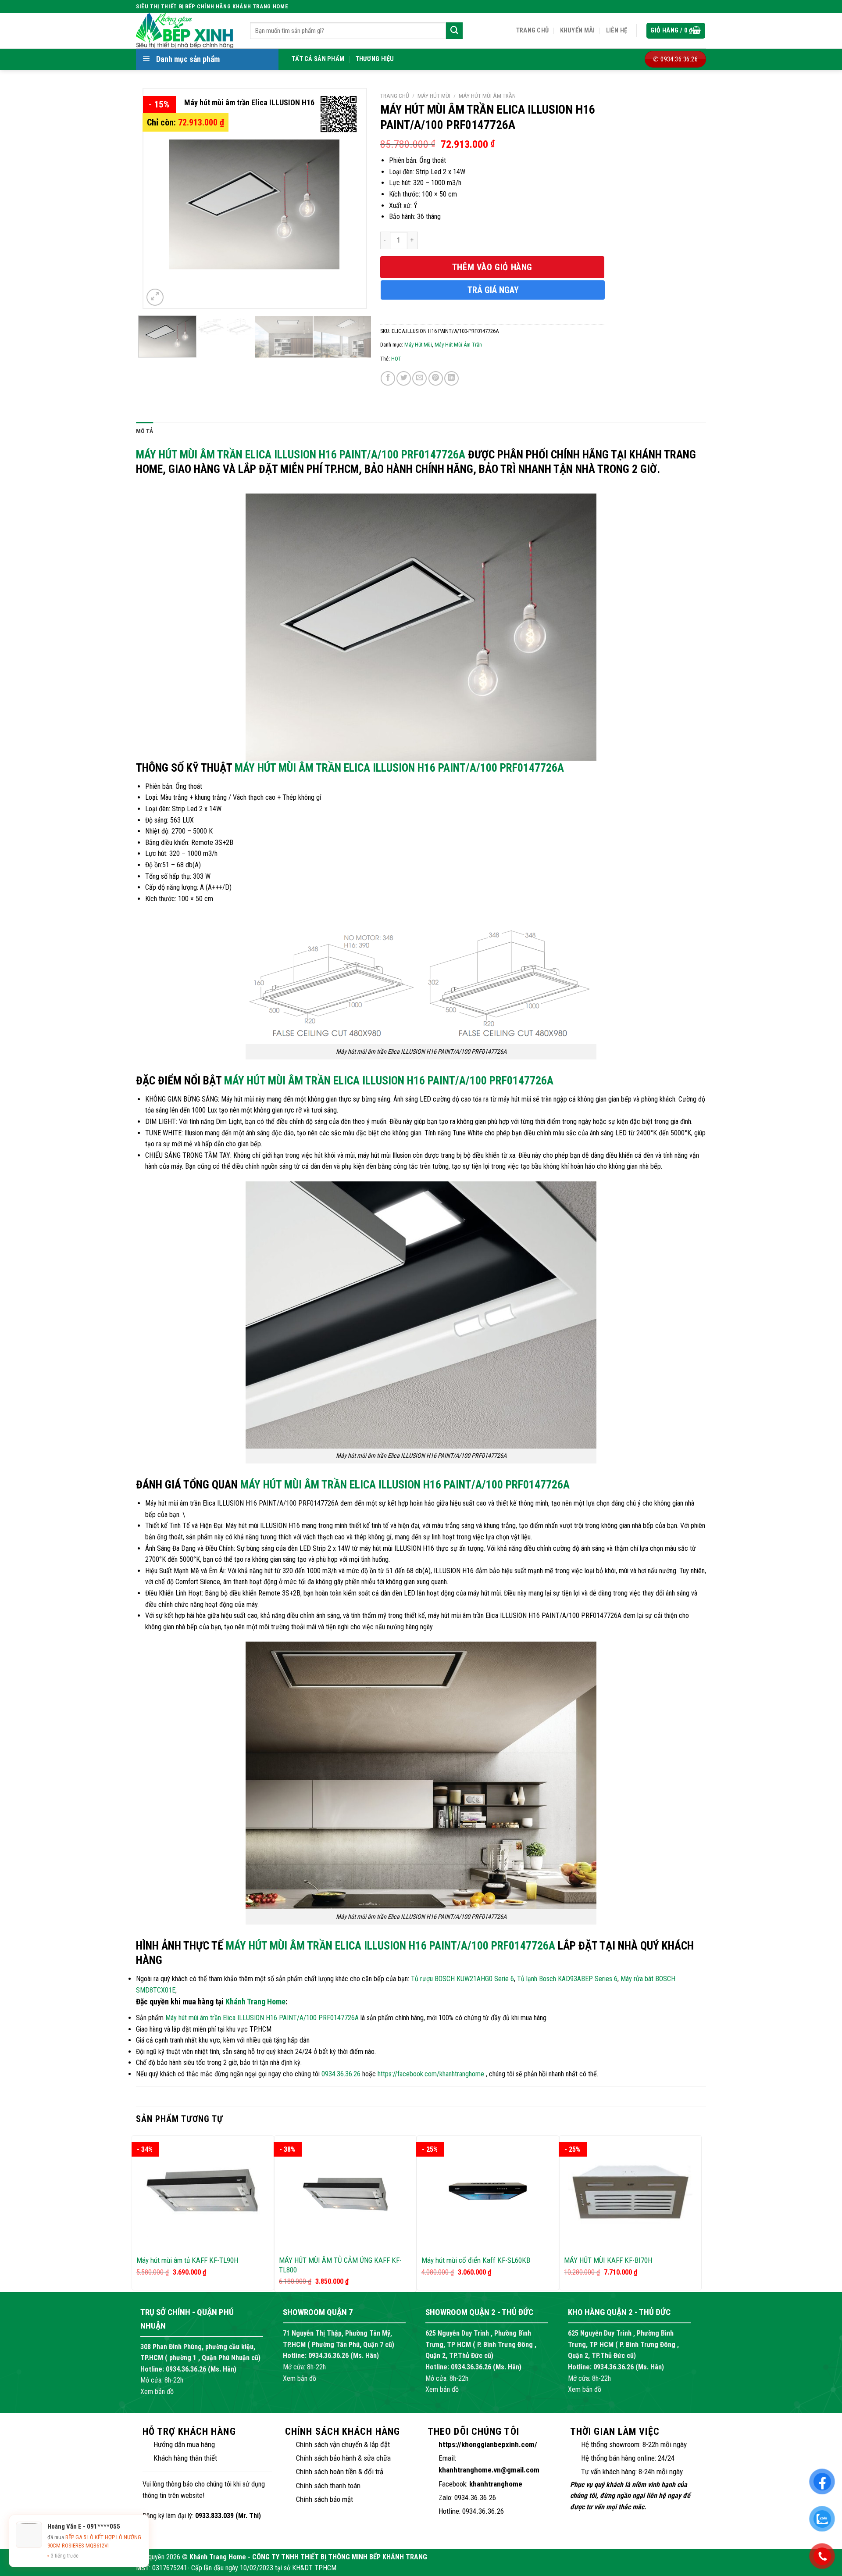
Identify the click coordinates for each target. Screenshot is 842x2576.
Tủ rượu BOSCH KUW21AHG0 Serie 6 (462, 1979)
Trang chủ (533, 30)
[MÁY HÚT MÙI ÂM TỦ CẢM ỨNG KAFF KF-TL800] (345, 2193)
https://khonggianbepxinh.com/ (488, 2444)
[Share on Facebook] (388, 378)
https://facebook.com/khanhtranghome (431, 2074)
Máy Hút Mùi (434, 96)
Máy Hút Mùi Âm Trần (487, 96)
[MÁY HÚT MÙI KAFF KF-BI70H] (630, 2192)
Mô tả (144, 431)
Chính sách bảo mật (325, 2499)
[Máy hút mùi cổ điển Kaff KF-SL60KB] (488, 2193)
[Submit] (454, 31)
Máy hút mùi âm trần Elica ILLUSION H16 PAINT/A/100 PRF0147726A (301, 454)
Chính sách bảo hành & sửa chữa (343, 2458)
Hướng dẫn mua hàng (184, 2444)
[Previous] (159, 198)
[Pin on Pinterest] (436, 378)
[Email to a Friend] (419, 378)
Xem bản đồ (157, 2392)
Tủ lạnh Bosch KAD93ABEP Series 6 (567, 1979)
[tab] (144, 431)
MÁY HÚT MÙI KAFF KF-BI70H (608, 2260)
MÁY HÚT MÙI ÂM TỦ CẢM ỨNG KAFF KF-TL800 (340, 2265)
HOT (396, 359)
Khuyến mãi (578, 30)
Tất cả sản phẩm (318, 59)
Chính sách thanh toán (328, 2486)
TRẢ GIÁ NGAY (493, 290)
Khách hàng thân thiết (185, 2458)
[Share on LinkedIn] (451, 378)
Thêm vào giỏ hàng (492, 267)
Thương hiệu (375, 59)
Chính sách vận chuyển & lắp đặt (343, 2444)
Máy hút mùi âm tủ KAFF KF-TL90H (187, 2260)
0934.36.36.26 (341, 2074)
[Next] (350, 198)
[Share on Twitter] (404, 378)
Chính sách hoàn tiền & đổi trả (340, 2472)
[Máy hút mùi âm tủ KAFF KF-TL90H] (203, 2193)
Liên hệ (617, 30)
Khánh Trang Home (255, 2002)
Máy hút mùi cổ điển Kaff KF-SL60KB (476, 2260)
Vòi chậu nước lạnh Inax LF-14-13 (102, 2546)
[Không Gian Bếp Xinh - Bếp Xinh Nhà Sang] (186, 31)
